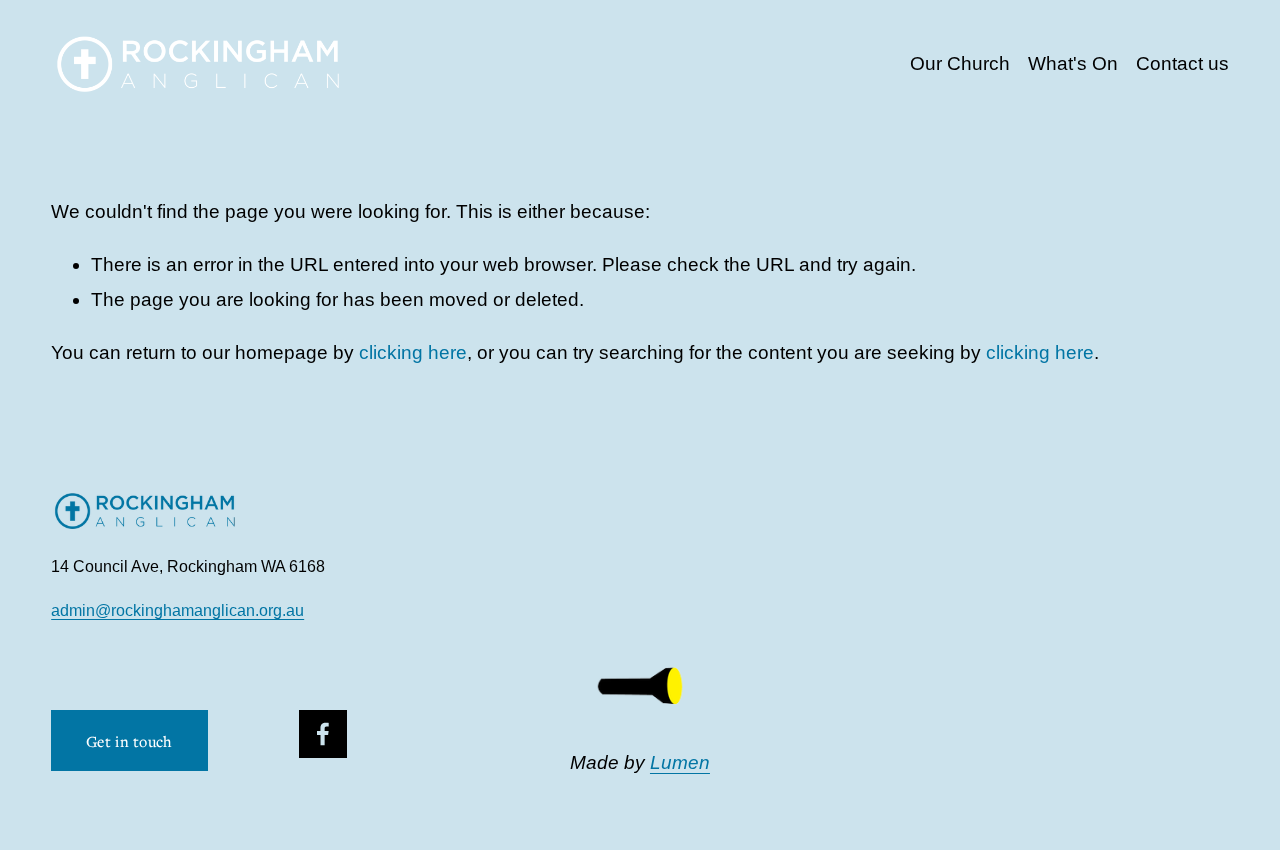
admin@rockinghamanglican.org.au (177, 610)
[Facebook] (323, 734)
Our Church (960, 63)
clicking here (413, 352)
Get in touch (129, 741)
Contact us (1182, 63)
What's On (1073, 63)
